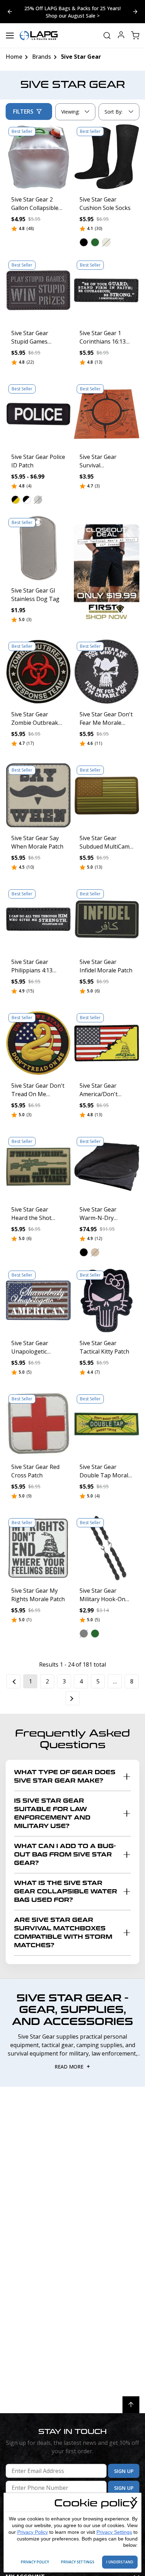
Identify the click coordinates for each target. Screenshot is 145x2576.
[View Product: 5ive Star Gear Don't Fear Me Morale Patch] (107, 672)
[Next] (72, 1698)
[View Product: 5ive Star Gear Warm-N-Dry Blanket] (107, 1167)
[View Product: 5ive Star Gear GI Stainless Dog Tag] (38, 548)
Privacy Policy (33, 2532)
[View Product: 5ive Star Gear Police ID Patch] (38, 414)
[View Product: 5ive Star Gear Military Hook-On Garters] (107, 1548)
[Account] (121, 36)
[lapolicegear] (39, 36)
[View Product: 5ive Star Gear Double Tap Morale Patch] (107, 1424)
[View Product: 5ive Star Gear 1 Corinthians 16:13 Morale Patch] (107, 290)
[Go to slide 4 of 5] (135, 12)
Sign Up (124, 2471)
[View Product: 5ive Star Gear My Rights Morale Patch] (38, 1548)
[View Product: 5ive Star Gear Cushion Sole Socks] (107, 157)
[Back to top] (131, 2405)
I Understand (120, 2562)
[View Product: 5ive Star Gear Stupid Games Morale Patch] (38, 290)
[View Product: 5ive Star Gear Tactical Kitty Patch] (107, 1300)
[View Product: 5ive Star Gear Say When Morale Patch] (38, 795)
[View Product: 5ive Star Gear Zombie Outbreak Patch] (38, 672)
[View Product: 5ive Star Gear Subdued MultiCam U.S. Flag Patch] (107, 795)
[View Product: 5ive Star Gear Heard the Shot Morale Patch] (38, 1167)
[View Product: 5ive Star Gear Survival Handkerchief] (107, 414)
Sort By (113, 113)
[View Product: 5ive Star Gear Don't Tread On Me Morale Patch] (38, 1043)
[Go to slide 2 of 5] (10, 12)
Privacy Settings (114, 2532)
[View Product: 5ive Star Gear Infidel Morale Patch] (107, 919)
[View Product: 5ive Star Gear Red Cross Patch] (38, 1424)
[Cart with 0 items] (135, 36)
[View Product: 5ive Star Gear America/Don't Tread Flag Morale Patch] (107, 1043)
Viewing (70, 112)
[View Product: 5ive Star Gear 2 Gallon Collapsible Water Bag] (38, 157)
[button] (84, 242)
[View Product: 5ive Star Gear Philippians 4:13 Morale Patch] (38, 919)
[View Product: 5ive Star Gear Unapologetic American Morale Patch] (38, 1300)
